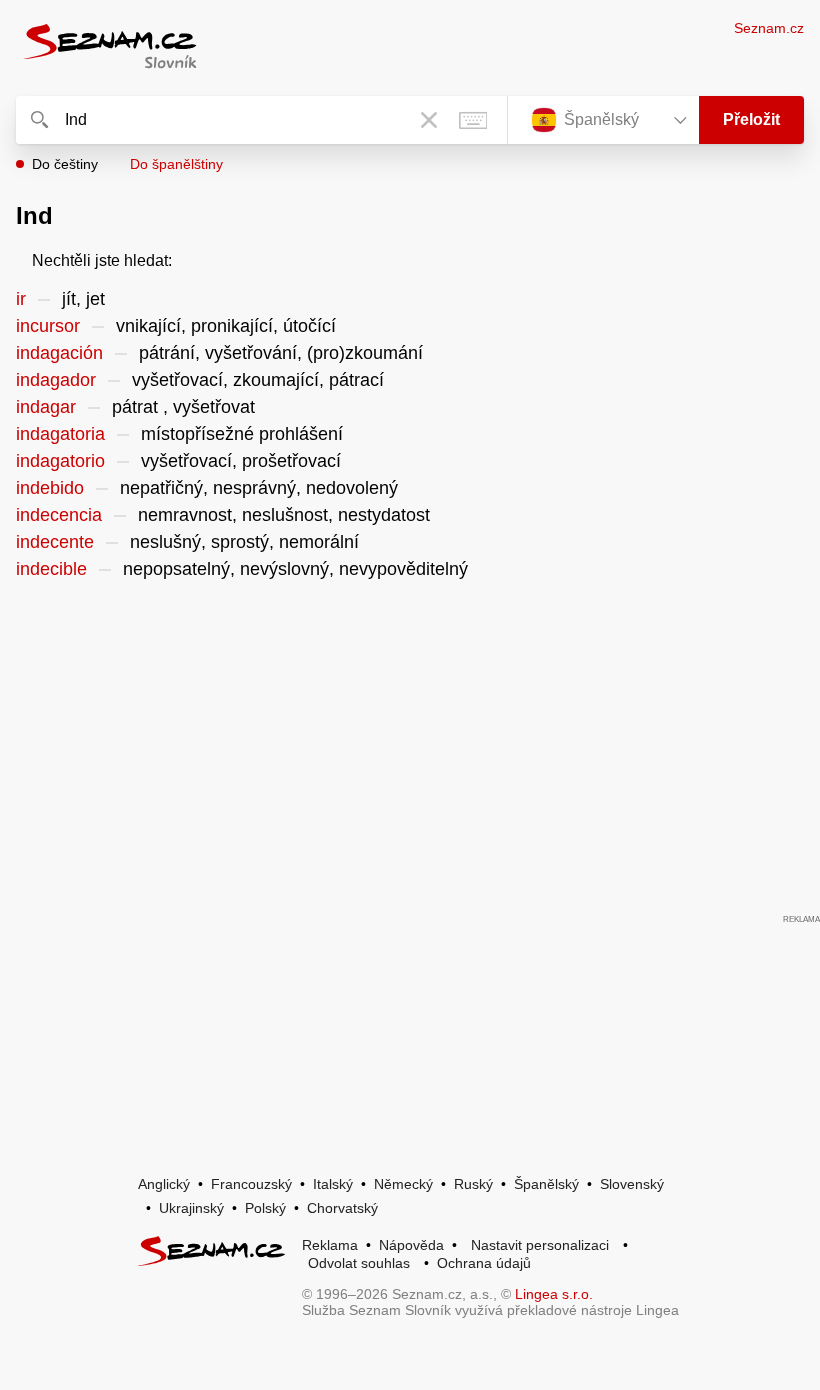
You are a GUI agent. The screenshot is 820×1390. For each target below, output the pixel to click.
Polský (265, 1208)
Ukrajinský (191, 1208)
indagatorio (60, 461)
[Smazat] (429, 120)
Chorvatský (342, 1208)
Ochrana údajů (484, 1263)
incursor (48, 326)
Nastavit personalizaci (540, 1245)
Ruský (473, 1184)
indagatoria (60, 434)
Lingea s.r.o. (554, 1294)
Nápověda (411, 1245)
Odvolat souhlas (359, 1263)
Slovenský (632, 1184)
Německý (403, 1184)
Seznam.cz (769, 28)
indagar (46, 407)
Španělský (546, 1184)
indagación (59, 353)
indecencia (59, 515)
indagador (56, 380)
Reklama (330, 1245)
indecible (51, 569)
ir (21, 299)
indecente (55, 542)
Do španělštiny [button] (176, 164)
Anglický (164, 1184)
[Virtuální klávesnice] (473, 120)
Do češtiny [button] (65, 164)
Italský (333, 1184)
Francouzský (251, 1184)
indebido (50, 488)
